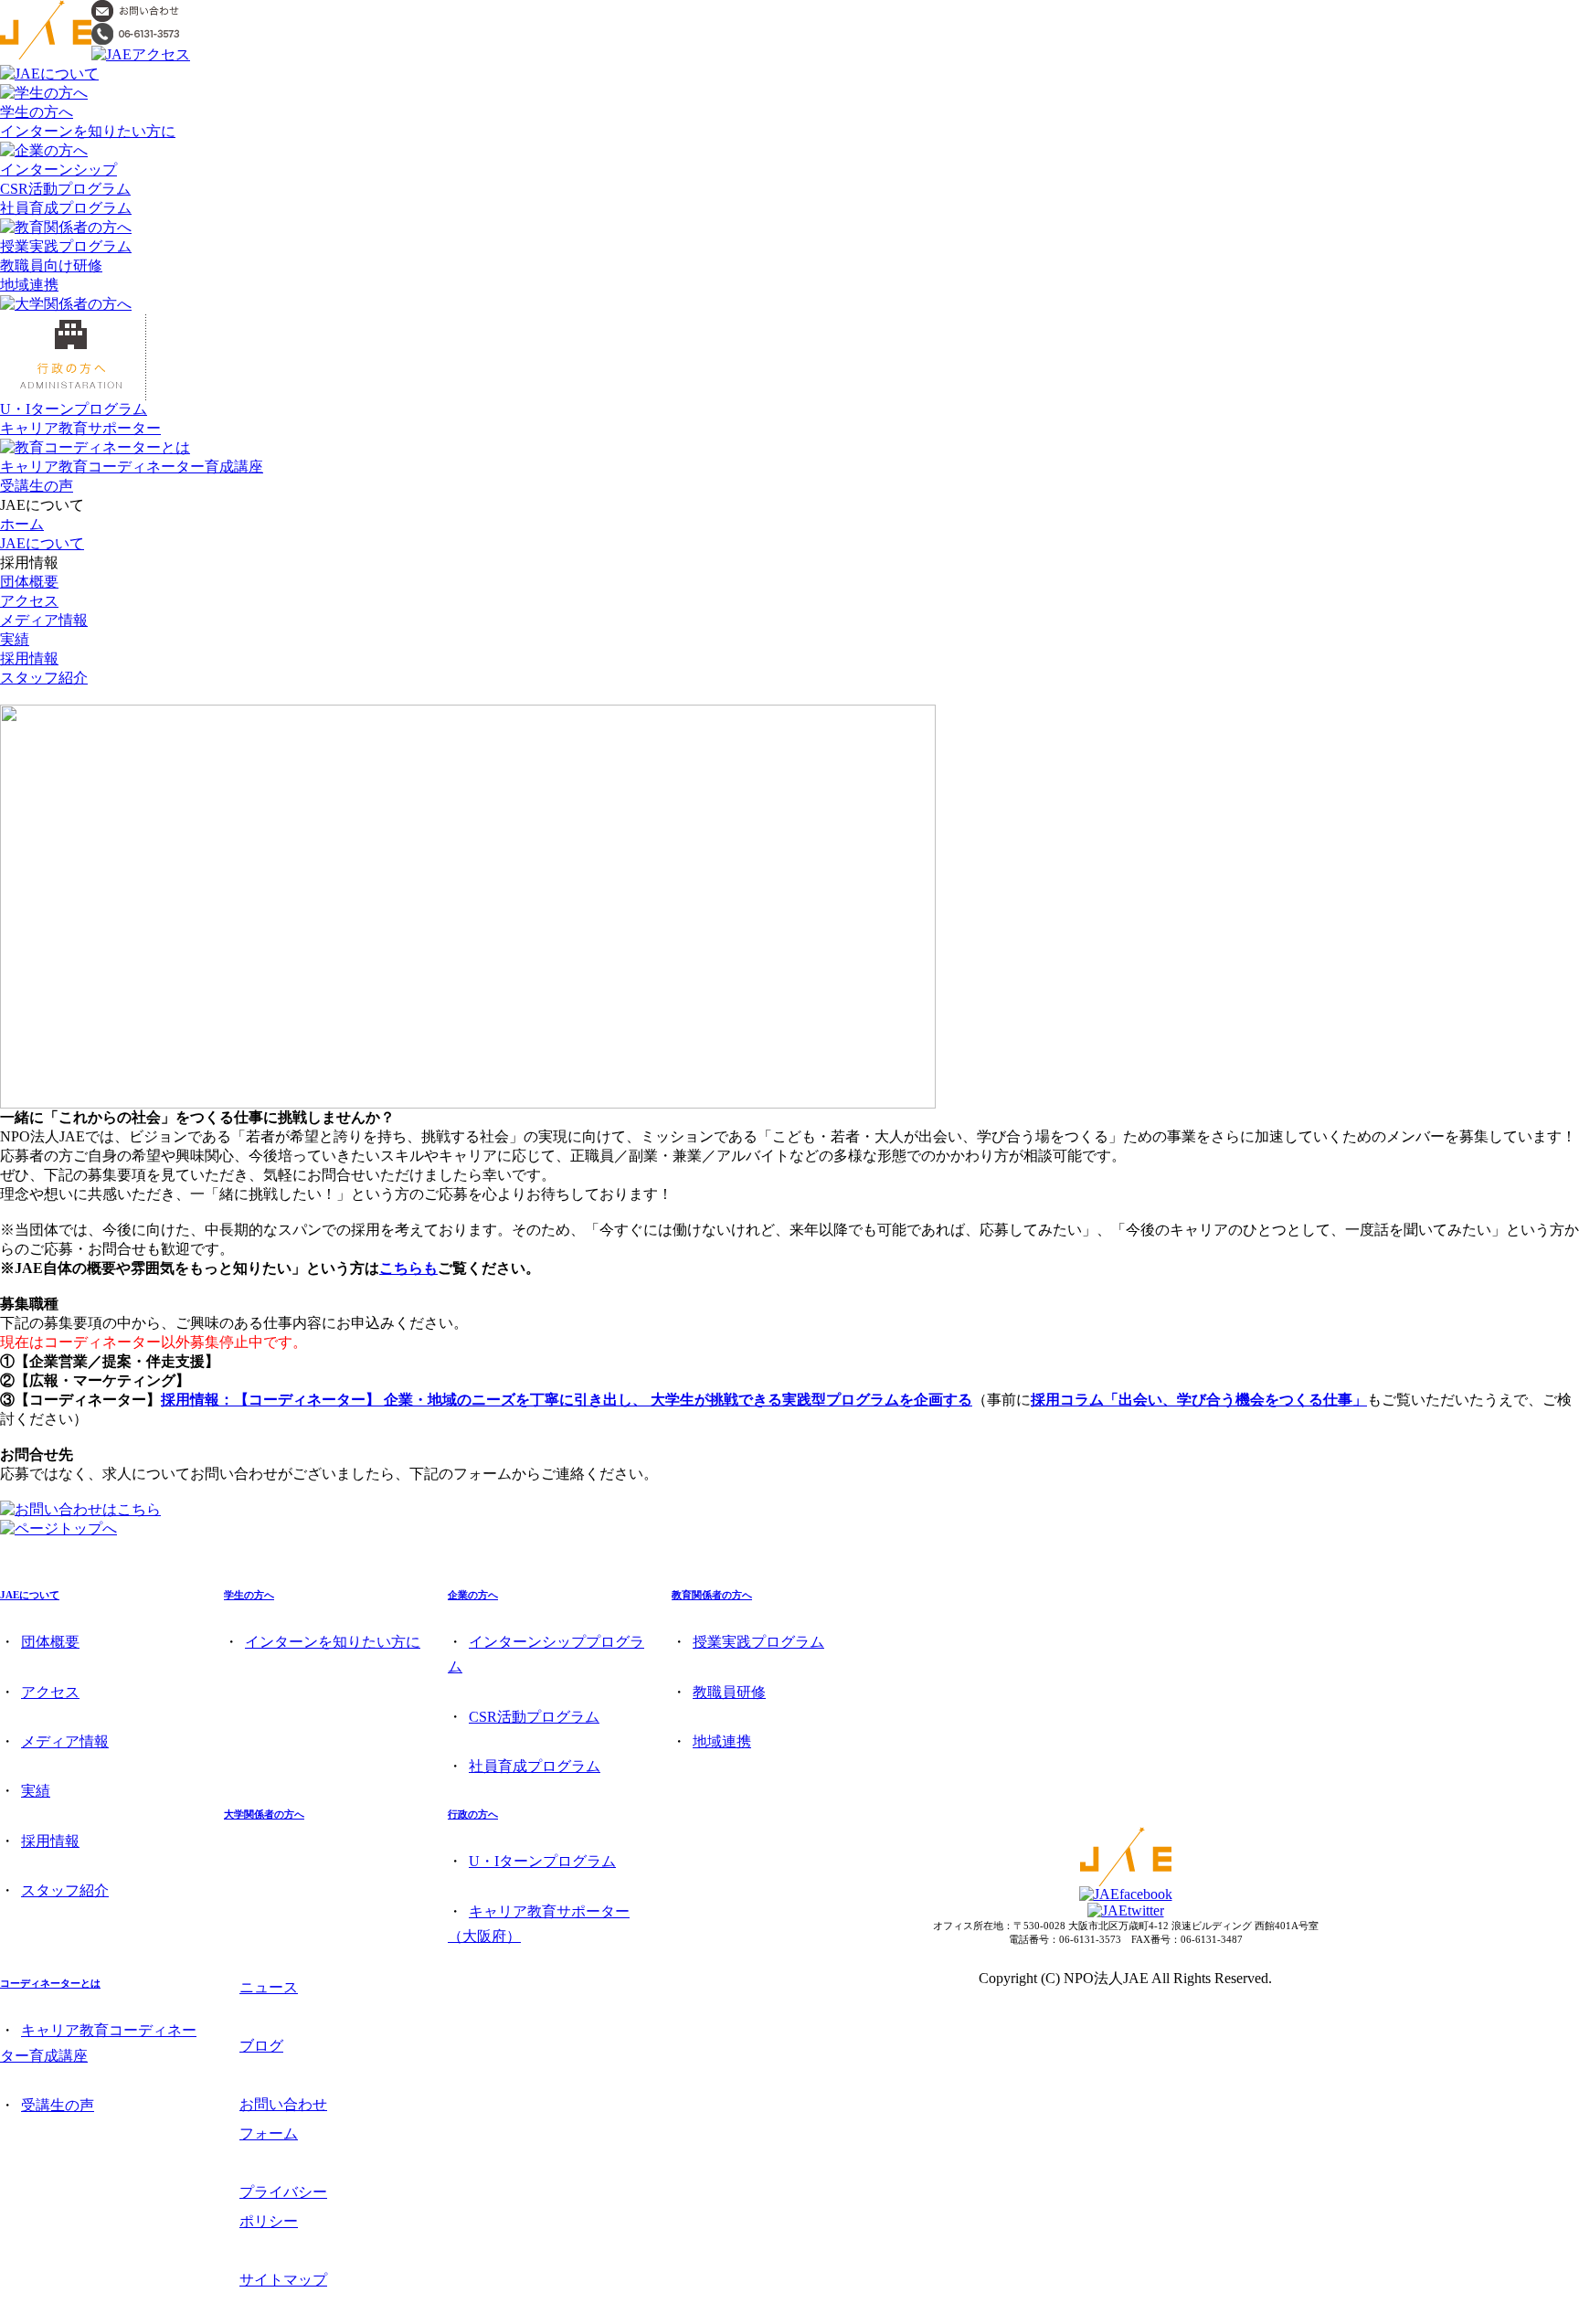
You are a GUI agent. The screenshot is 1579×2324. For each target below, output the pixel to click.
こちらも (408, 1268)
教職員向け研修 (51, 265)
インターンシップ (58, 170)
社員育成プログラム (66, 208)
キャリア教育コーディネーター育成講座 (132, 467)
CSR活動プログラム (65, 189)
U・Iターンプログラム (74, 409)
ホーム (22, 524)
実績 (15, 639)
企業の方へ (473, 1595)
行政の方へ (473, 1814)
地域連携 (29, 285)
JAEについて (42, 543)
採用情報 (29, 658)
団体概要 (29, 582)
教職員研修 (729, 1692)
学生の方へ (37, 112)
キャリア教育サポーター (80, 428)
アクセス (29, 601)
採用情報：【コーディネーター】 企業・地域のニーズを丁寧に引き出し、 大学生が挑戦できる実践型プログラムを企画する (567, 1400)
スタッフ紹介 (44, 678)
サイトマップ (283, 2280)
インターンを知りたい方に (88, 131)
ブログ (261, 2046)
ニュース (269, 1987)
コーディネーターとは (50, 1983)
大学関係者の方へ (264, 1814)
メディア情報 (44, 620)
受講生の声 (37, 486)
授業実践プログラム (66, 246)
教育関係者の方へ (712, 1595)
